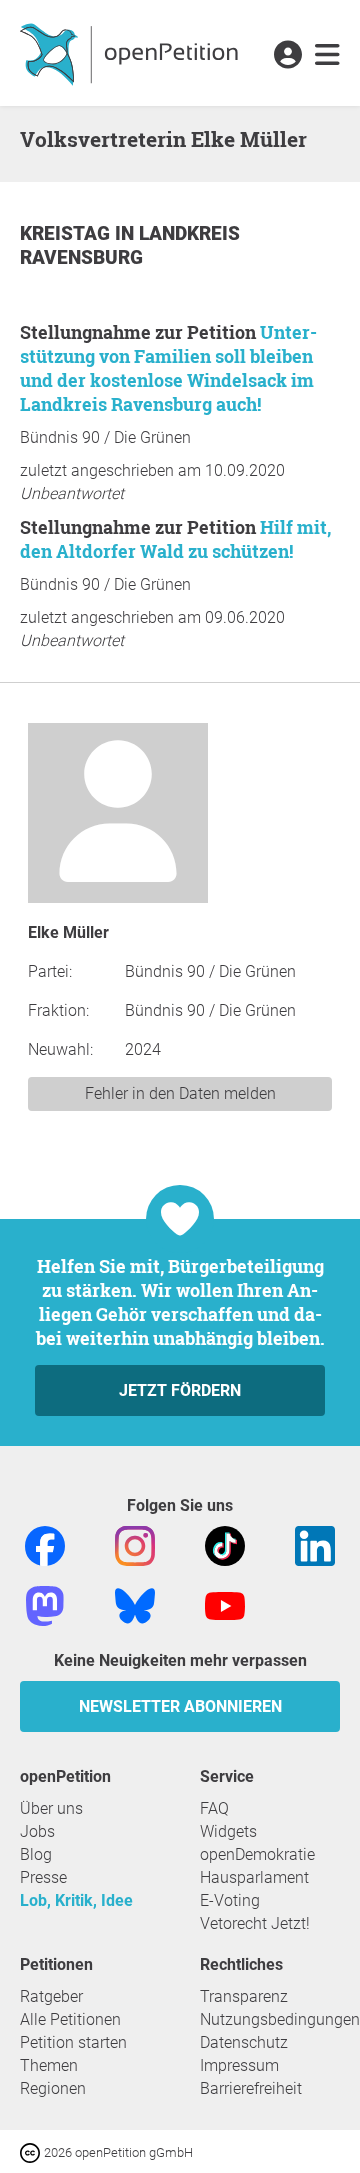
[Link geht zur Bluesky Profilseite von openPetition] (135, 1604)
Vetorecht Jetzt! (255, 1923)
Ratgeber (51, 1996)
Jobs (37, 1831)
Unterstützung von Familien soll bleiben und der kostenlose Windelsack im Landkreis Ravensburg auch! (168, 368)
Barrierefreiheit (251, 2088)
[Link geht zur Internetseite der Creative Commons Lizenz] (32, 2151)
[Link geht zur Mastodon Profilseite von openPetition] (45, 1604)
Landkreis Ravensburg (130, 245)
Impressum (239, 2065)
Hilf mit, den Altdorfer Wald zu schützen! (175, 539)
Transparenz (244, 1996)
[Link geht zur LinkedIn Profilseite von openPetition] (315, 1544)
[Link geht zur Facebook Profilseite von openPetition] (45, 1544)
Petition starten (73, 2042)
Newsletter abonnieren (180, 1706)
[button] (287, 56)
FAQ (214, 1808)
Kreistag (67, 233)
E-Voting (230, 1900)
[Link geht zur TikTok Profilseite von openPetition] (225, 1544)
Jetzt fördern (180, 1390)
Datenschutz (244, 2042)
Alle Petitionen (70, 2019)
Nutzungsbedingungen (280, 2019)
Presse (43, 1877)
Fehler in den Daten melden (180, 1093)
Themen (49, 2065)
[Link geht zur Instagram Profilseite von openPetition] (135, 1544)
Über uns (51, 1808)
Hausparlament (254, 1877)
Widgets (228, 1831)
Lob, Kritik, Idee (76, 1900)
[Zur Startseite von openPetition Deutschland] (131, 53)
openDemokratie (257, 1854)
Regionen (53, 2088)
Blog (36, 1854)
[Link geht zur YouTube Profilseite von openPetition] (225, 1604)
